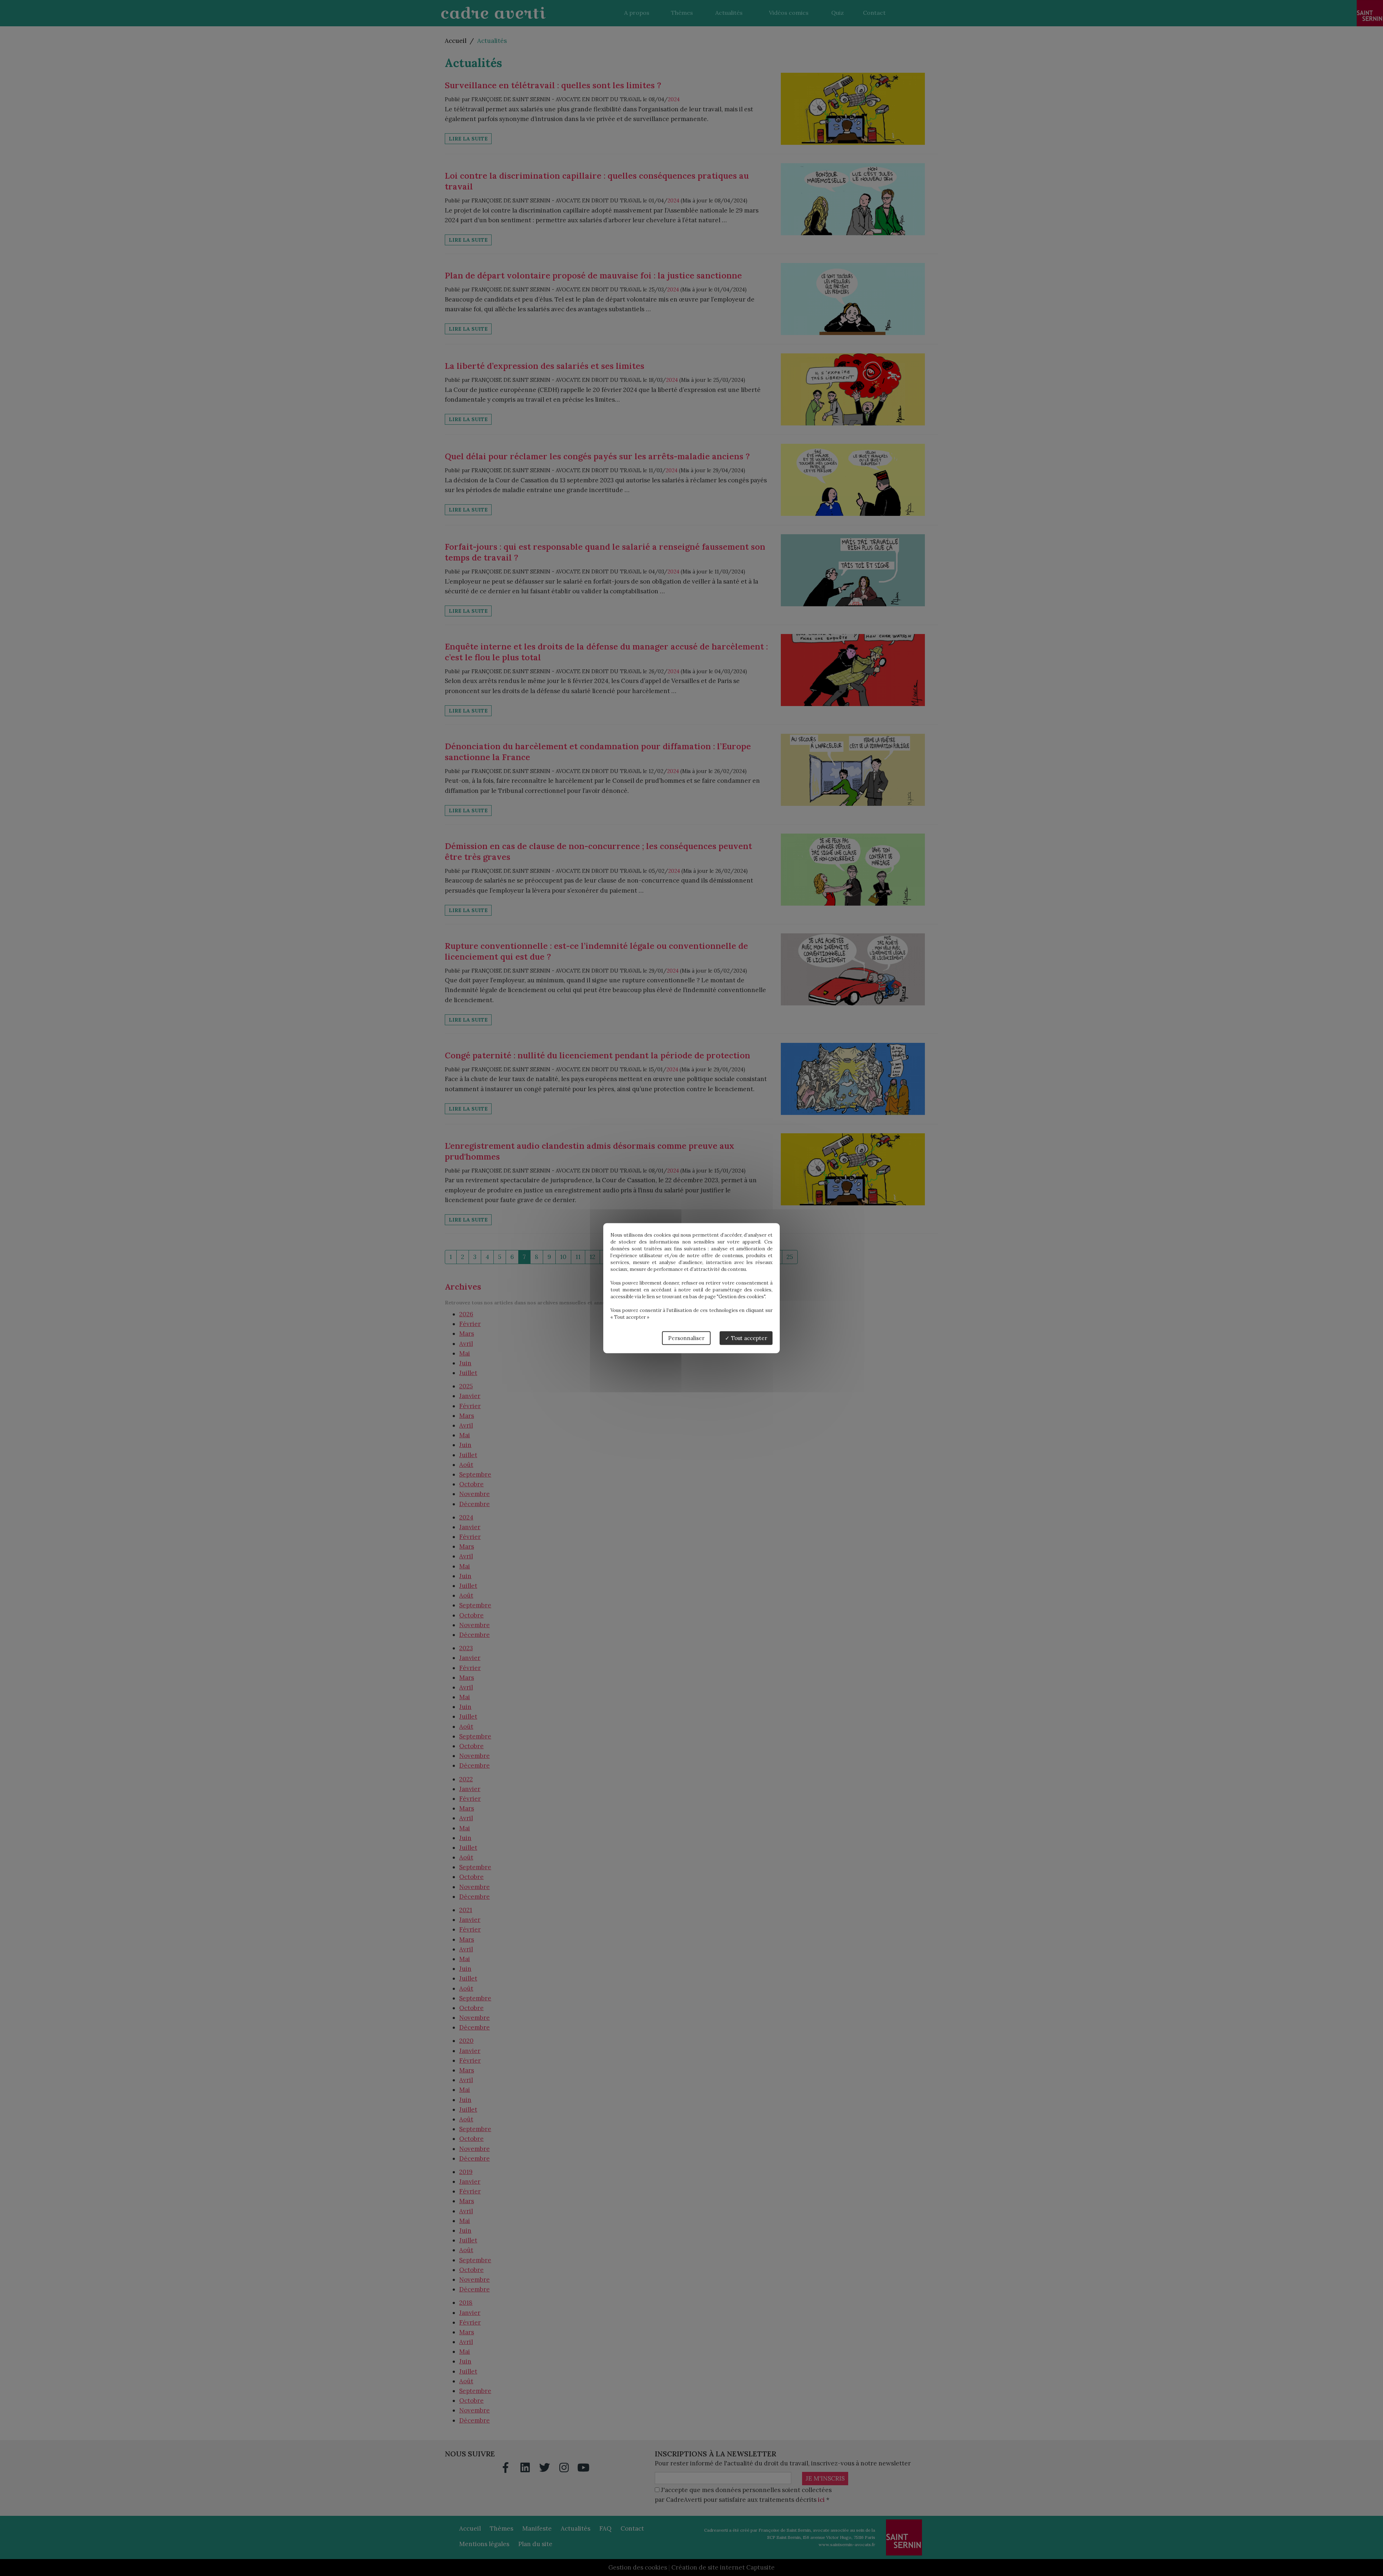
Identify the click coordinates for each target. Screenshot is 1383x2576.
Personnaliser (686, 1338)
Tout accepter (748, 1338)
